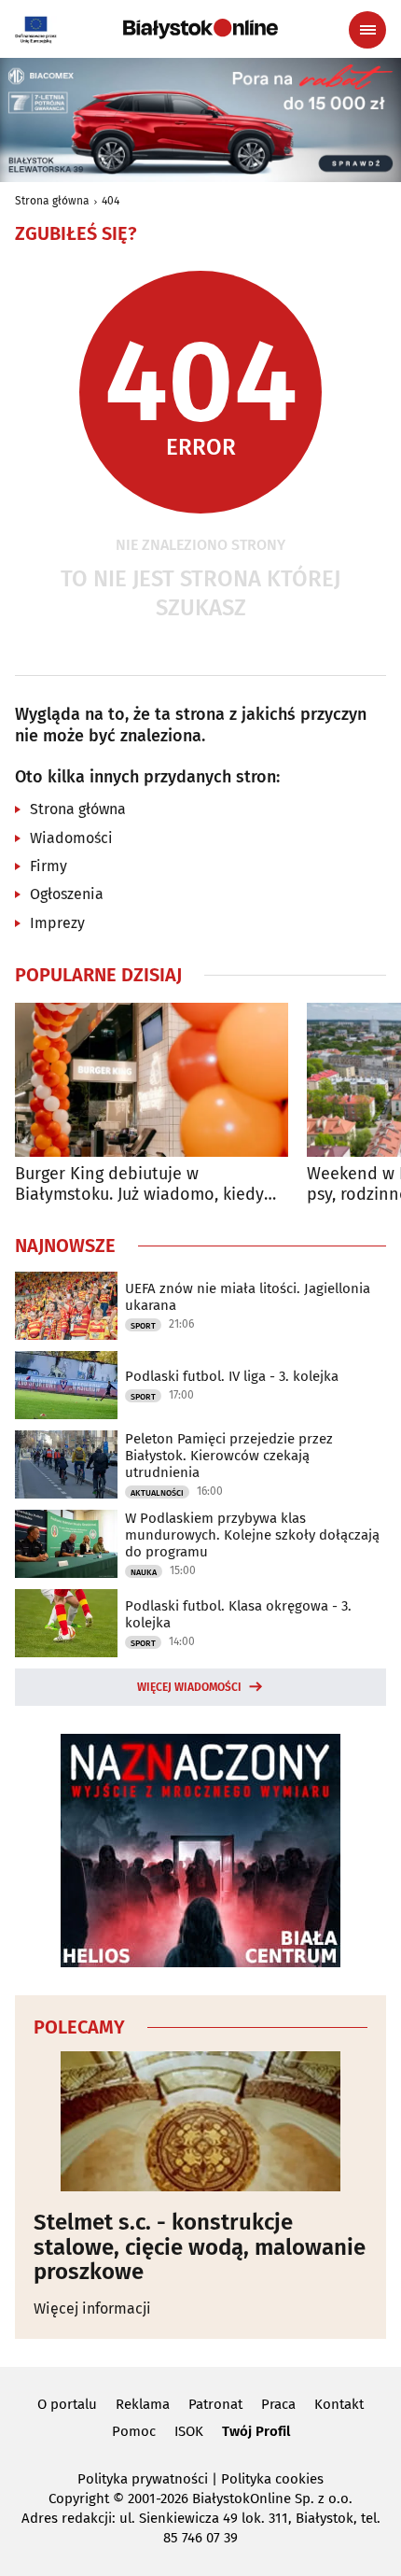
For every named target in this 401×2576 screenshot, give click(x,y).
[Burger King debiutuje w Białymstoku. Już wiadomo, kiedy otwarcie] (152, 1080)
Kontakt (339, 2404)
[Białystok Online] (200, 29)
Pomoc (134, 2431)
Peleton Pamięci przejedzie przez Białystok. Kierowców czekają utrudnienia (229, 1456)
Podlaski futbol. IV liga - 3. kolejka (232, 1376)
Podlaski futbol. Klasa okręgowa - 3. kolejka (238, 1614)
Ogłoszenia (67, 894)
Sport (143, 1326)
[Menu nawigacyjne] (367, 30)
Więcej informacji (92, 2309)
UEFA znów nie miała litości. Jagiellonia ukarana (248, 1297)
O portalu (67, 2404)
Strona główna (52, 201)
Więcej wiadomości (189, 1687)
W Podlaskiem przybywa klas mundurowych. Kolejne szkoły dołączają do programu (252, 1535)
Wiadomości (71, 838)
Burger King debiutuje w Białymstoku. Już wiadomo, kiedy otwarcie (139, 1184)
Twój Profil (256, 2431)
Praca (278, 2404)
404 (111, 201)
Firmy (48, 866)
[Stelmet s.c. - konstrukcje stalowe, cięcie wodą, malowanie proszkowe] (200, 2121)
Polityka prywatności (143, 2479)
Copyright (79, 2499)
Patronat (215, 2404)
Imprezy (57, 923)
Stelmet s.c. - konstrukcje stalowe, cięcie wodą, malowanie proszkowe (200, 2247)
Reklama (143, 2404)
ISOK (189, 2431)
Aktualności (157, 1493)
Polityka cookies (272, 2479)
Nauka (144, 1572)
